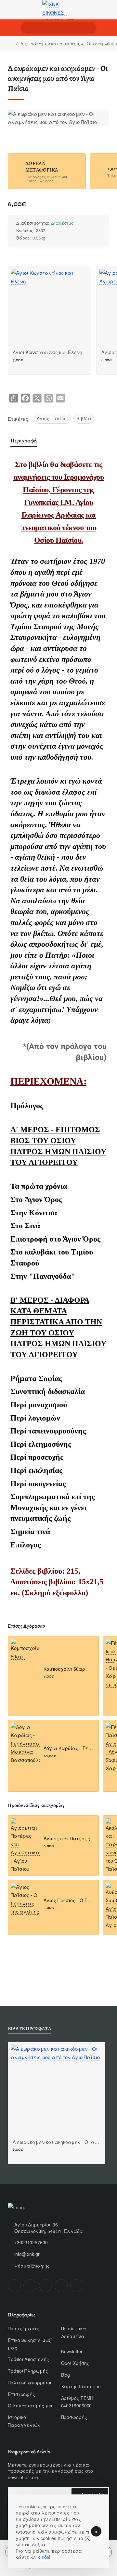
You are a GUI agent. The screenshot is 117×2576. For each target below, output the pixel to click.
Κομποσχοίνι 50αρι (65, 1669)
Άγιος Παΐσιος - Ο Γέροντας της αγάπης (69, 1900)
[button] (15, 368)
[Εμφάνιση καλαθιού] (107, 28)
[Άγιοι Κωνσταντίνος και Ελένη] (50, 307)
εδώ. (46, 2557)
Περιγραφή (24, 440)
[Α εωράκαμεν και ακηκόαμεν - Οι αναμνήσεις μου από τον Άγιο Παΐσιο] (57, 2090)
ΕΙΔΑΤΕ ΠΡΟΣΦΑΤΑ (30, 2029)
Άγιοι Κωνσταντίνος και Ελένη (47, 352)
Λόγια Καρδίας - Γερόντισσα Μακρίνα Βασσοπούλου (69, 1748)
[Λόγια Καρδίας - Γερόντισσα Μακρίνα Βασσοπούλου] (25, 1744)
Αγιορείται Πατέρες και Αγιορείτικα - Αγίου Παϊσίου (69, 1839)
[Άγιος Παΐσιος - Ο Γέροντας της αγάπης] (25, 1899)
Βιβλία (84, 418)
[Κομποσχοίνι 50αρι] (25, 1653)
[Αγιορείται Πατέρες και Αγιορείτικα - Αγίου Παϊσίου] (25, 1846)
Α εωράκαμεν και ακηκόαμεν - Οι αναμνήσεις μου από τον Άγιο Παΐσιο (57, 2142)
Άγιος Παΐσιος (52, 418)
